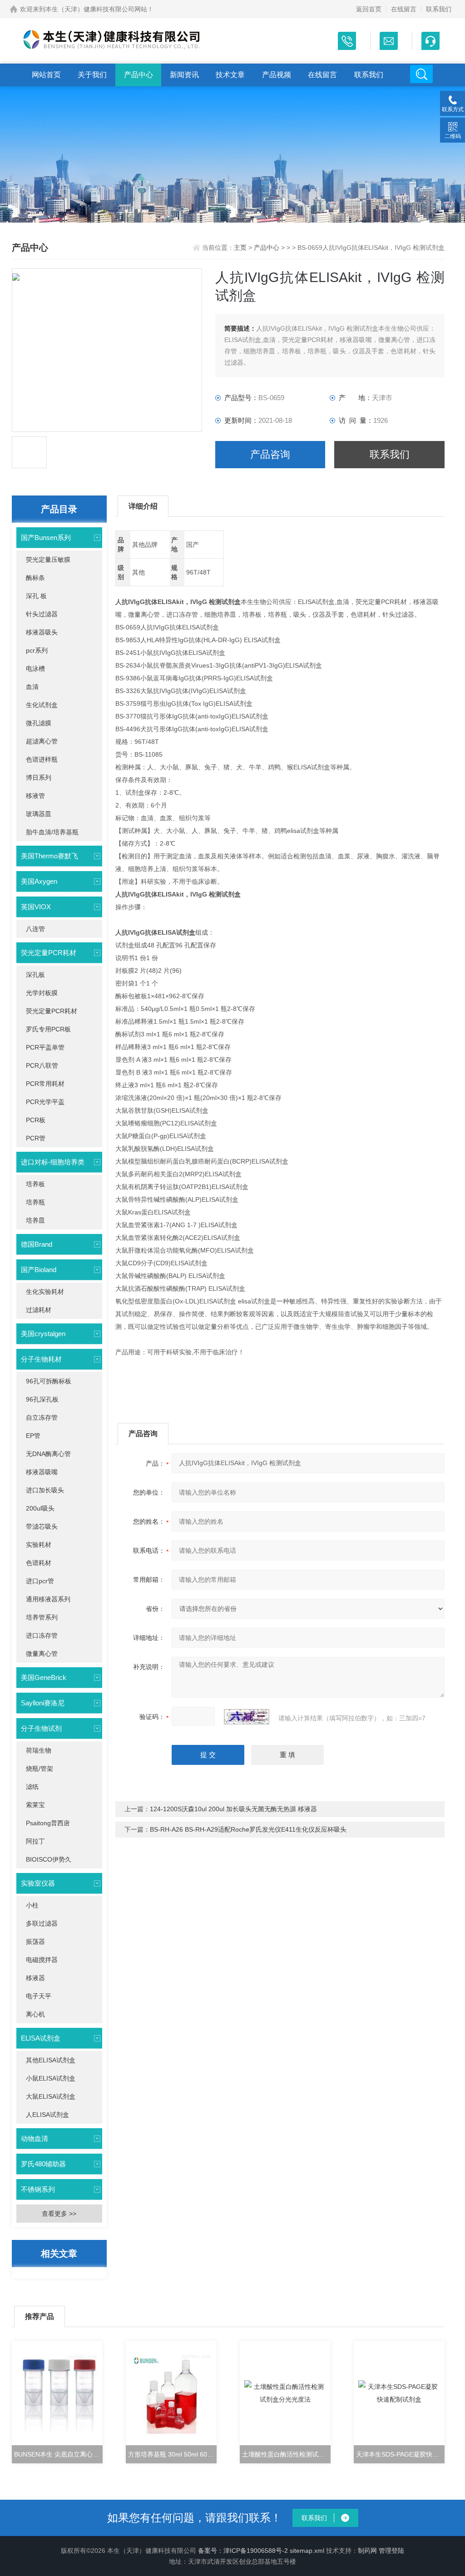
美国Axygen (39, 881)
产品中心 (139, 75)
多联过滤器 (42, 1923)
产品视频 (277, 75)
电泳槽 (35, 669)
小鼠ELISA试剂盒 (51, 2078)
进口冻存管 (42, 1635)
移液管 (35, 796)
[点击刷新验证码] (247, 1717)
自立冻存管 (42, 1417)
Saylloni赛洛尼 (43, 1703)
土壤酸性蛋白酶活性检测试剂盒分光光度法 (286, 2454)
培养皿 (35, 1220)
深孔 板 (36, 596)
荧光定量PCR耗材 (49, 953)
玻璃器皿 (39, 814)
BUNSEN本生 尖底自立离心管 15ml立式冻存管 (58, 2454)
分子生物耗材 (41, 1359)
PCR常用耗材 (45, 1084)
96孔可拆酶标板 (49, 1381)
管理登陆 (391, 2551)
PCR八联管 (42, 1065)
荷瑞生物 (39, 1750)
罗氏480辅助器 (43, 2164)
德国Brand (37, 1244)
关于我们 (92, 75)
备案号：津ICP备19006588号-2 (243, 2551)
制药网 (367, 2551)
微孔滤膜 (39, 723)
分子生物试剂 (41, 1728)
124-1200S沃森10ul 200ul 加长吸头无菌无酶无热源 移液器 (233, 1809)
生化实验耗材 (45, 1292)
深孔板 (35, 975)
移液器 (35, 1978)
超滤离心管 (42, 741)
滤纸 (32, 1787)
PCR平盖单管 (45, 1047)
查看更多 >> (59, 2214)
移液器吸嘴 (42, 1472)
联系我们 (439, 9)
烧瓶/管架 (40, 1769)
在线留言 (404, 9)
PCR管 (36, 1138)
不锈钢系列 (38, 2189)
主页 (241, 248)
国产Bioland (39, 1270)
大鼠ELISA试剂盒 (51, 2096)
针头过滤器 (42, 614)
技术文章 (230, 75)
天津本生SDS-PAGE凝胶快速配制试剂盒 (400, 2454)
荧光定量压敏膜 (48, 560)
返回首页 (369, 9)
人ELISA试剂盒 (47, 2115)
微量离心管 (42, 1654)
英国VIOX (36, 907)
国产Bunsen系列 (46, 537)
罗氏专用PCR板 (48, 1029)
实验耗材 (39, 1545)
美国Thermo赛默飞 (49, 856)
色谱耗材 (39, 1563)
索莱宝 (35, 1805)
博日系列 (39, 778)
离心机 (35, 2014)
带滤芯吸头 (42, 1526)
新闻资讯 (184, 75)
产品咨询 (270, 454)
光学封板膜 (42, 993)
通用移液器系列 (48, 1599)
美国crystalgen (43, 1334)
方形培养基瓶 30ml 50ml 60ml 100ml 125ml (172, 2454)
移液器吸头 (42, 632)
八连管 (35, 929)
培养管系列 (42, 1617)
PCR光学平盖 (45, 1102)
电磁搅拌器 (42, 1960)
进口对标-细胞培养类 (53, 1162)
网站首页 (46, 75)
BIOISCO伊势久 (49, 1859)
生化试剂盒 (42, 705)
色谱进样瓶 (42, 759)
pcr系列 (37, 650)
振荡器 (35, 1942)
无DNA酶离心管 (48, 1454)
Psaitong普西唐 (48, 1823)
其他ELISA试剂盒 (51, 2060)
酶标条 (35, 578)
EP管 (33, 1436)
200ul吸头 (40, 1508)
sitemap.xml (307, 2551)
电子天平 (39, 1996)
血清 (32, 687)
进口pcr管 (40, 1581)
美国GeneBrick (44, 1677)
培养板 (35, 1184)
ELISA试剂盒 (41, 2038)
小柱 (32, 1905)
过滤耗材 (39, 1310)
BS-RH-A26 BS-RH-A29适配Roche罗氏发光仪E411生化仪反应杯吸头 (248, 1829)
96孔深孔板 (42, 1399)
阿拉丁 (35, 1841)
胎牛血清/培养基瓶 (52, 832)
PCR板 (36, 1120)
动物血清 (35, 2138)
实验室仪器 (38, 1883)
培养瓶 (35, 1202)
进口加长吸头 (45, 1490)
